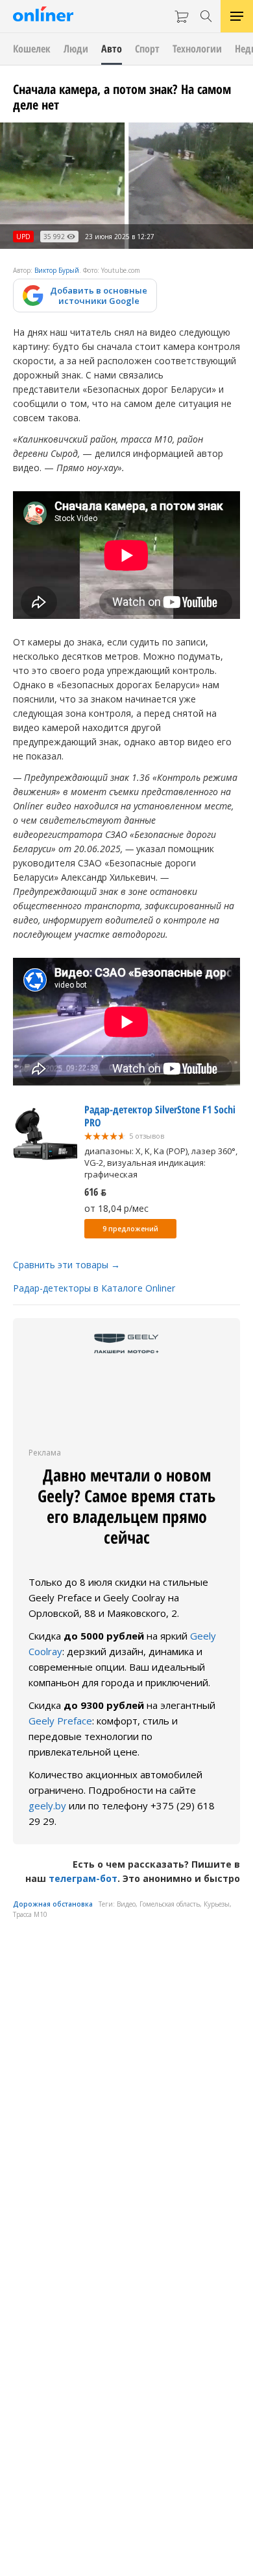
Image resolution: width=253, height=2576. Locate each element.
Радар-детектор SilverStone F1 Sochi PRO (160, 1116)
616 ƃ (95, 1192)
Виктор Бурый (57, 270)
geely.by (47, 1805)
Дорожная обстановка (53, 1904)
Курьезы (217, 1904)
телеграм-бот (83, 1878)
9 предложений (130, 1229)
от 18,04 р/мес (116, 1208)
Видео (126, 1904)
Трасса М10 (30, 1914)
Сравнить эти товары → (66, 1265)
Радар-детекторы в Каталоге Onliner (94, 1288)
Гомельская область (170, 1904)
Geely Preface (60, 1721)
